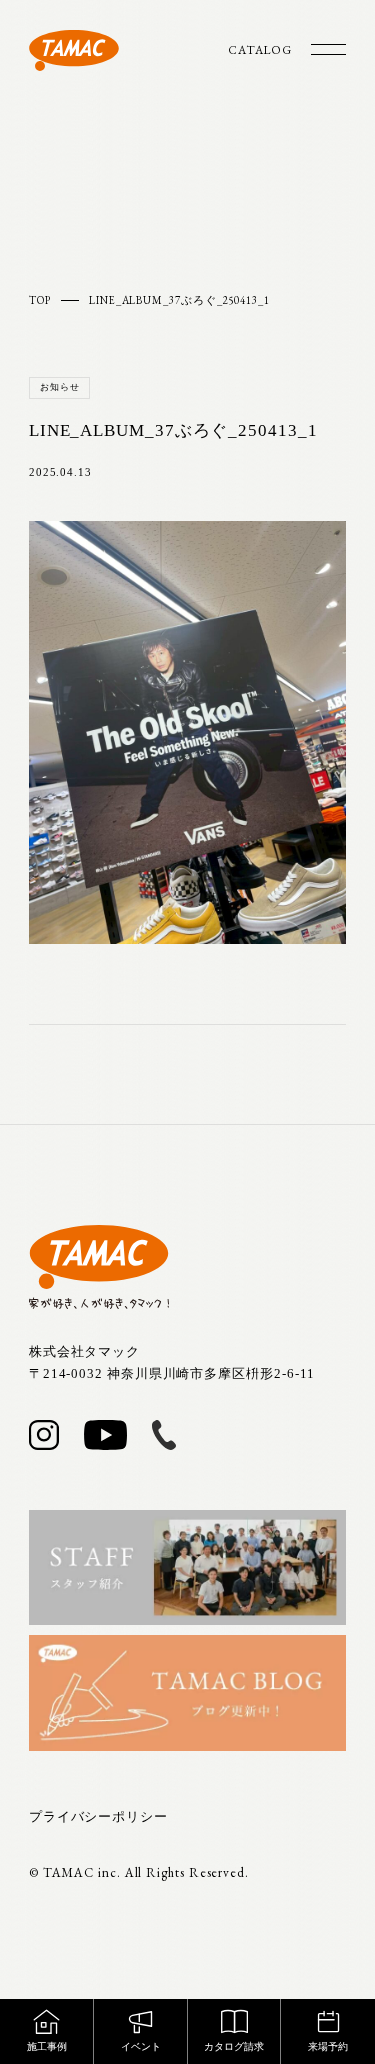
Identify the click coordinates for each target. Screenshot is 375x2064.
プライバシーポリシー (98, 1816)
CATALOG (260, 50)
